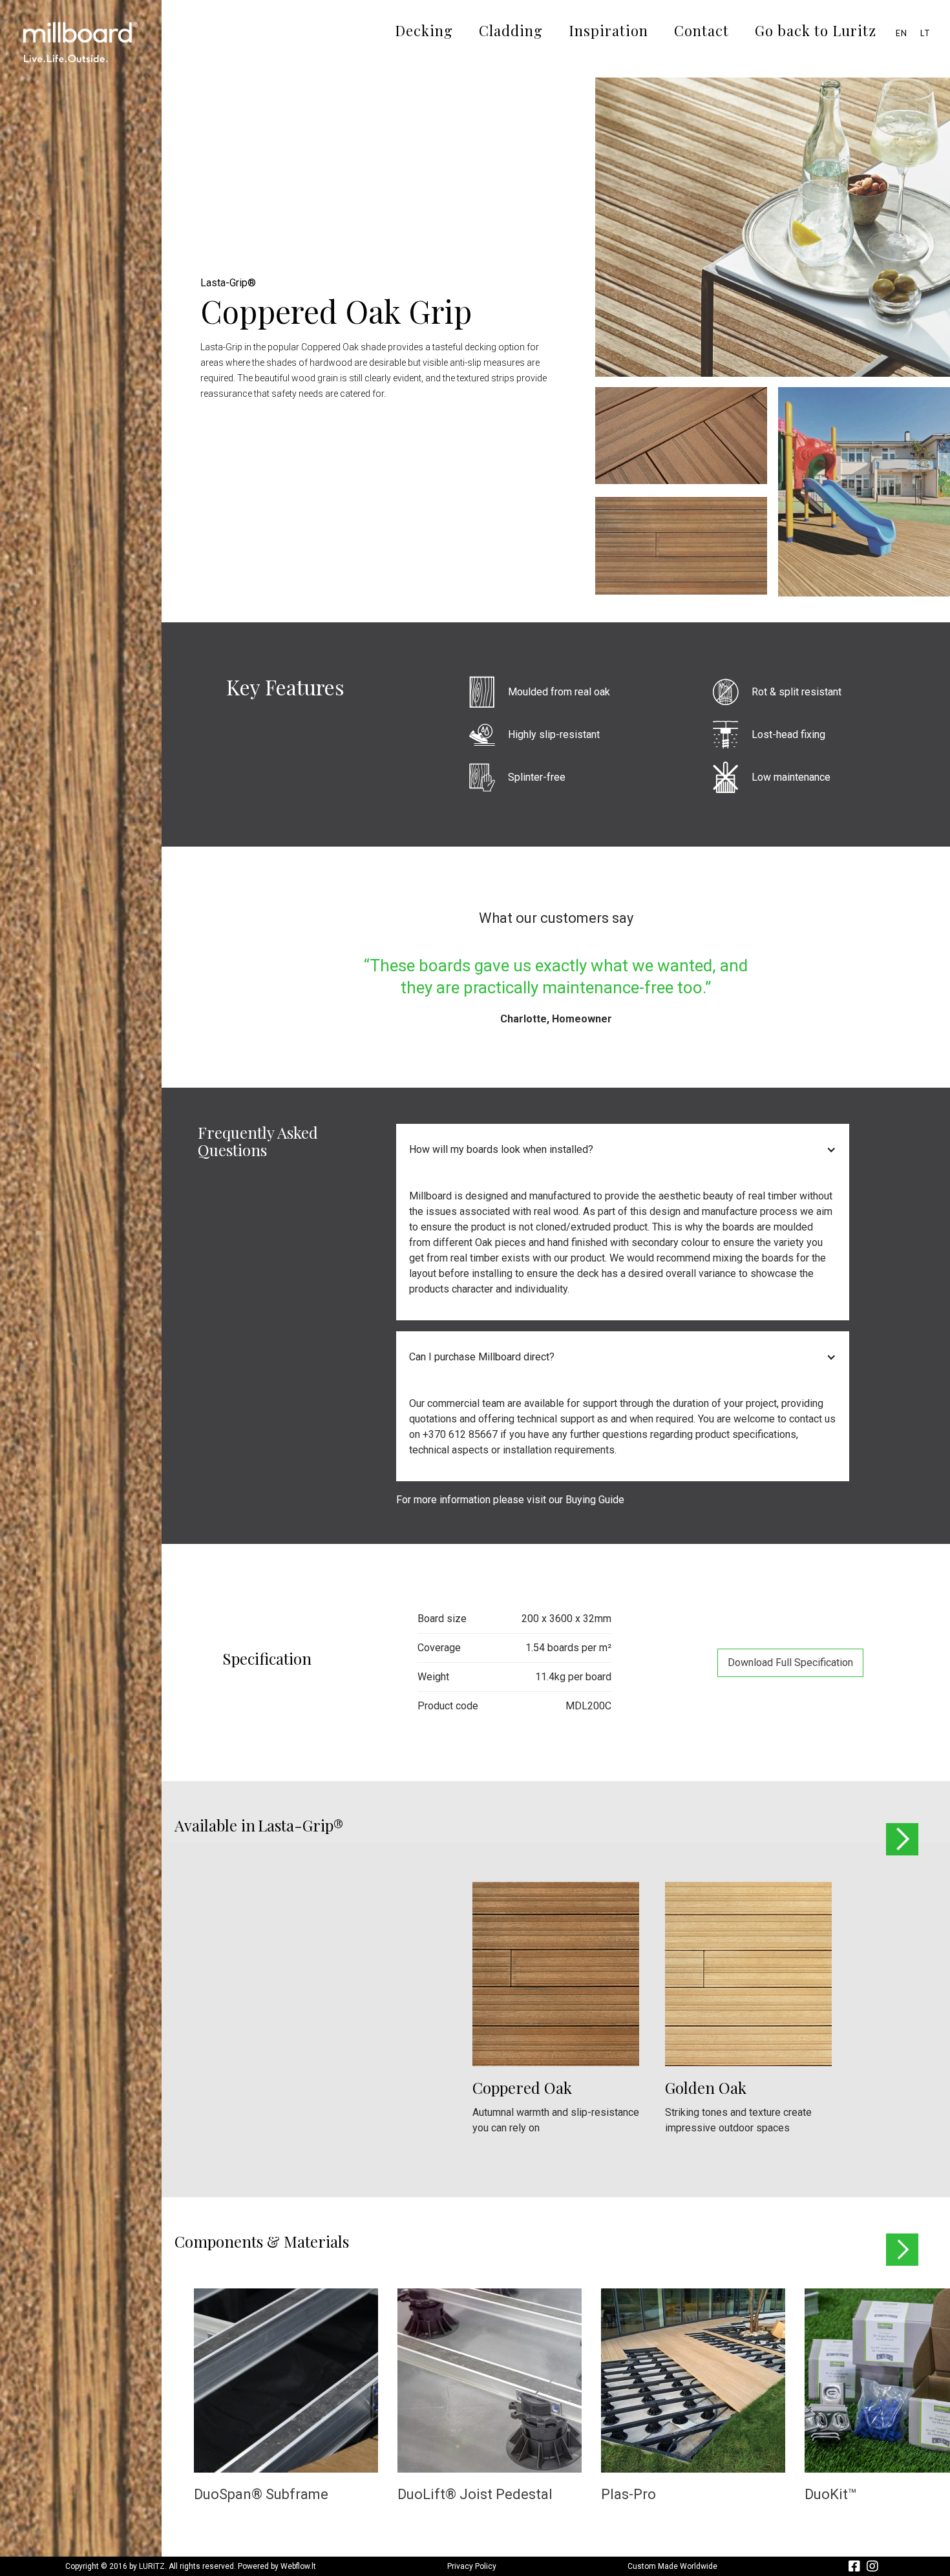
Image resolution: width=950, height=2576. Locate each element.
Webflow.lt (298, 2566)
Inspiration (608, 30)
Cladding (511, 30)
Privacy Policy (472, 2566)
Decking (424, 30)
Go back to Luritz (816, 30)
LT (925, 33)
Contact (702, 30)
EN (902, 33)
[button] (623, 1150)
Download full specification (790, 1663)
